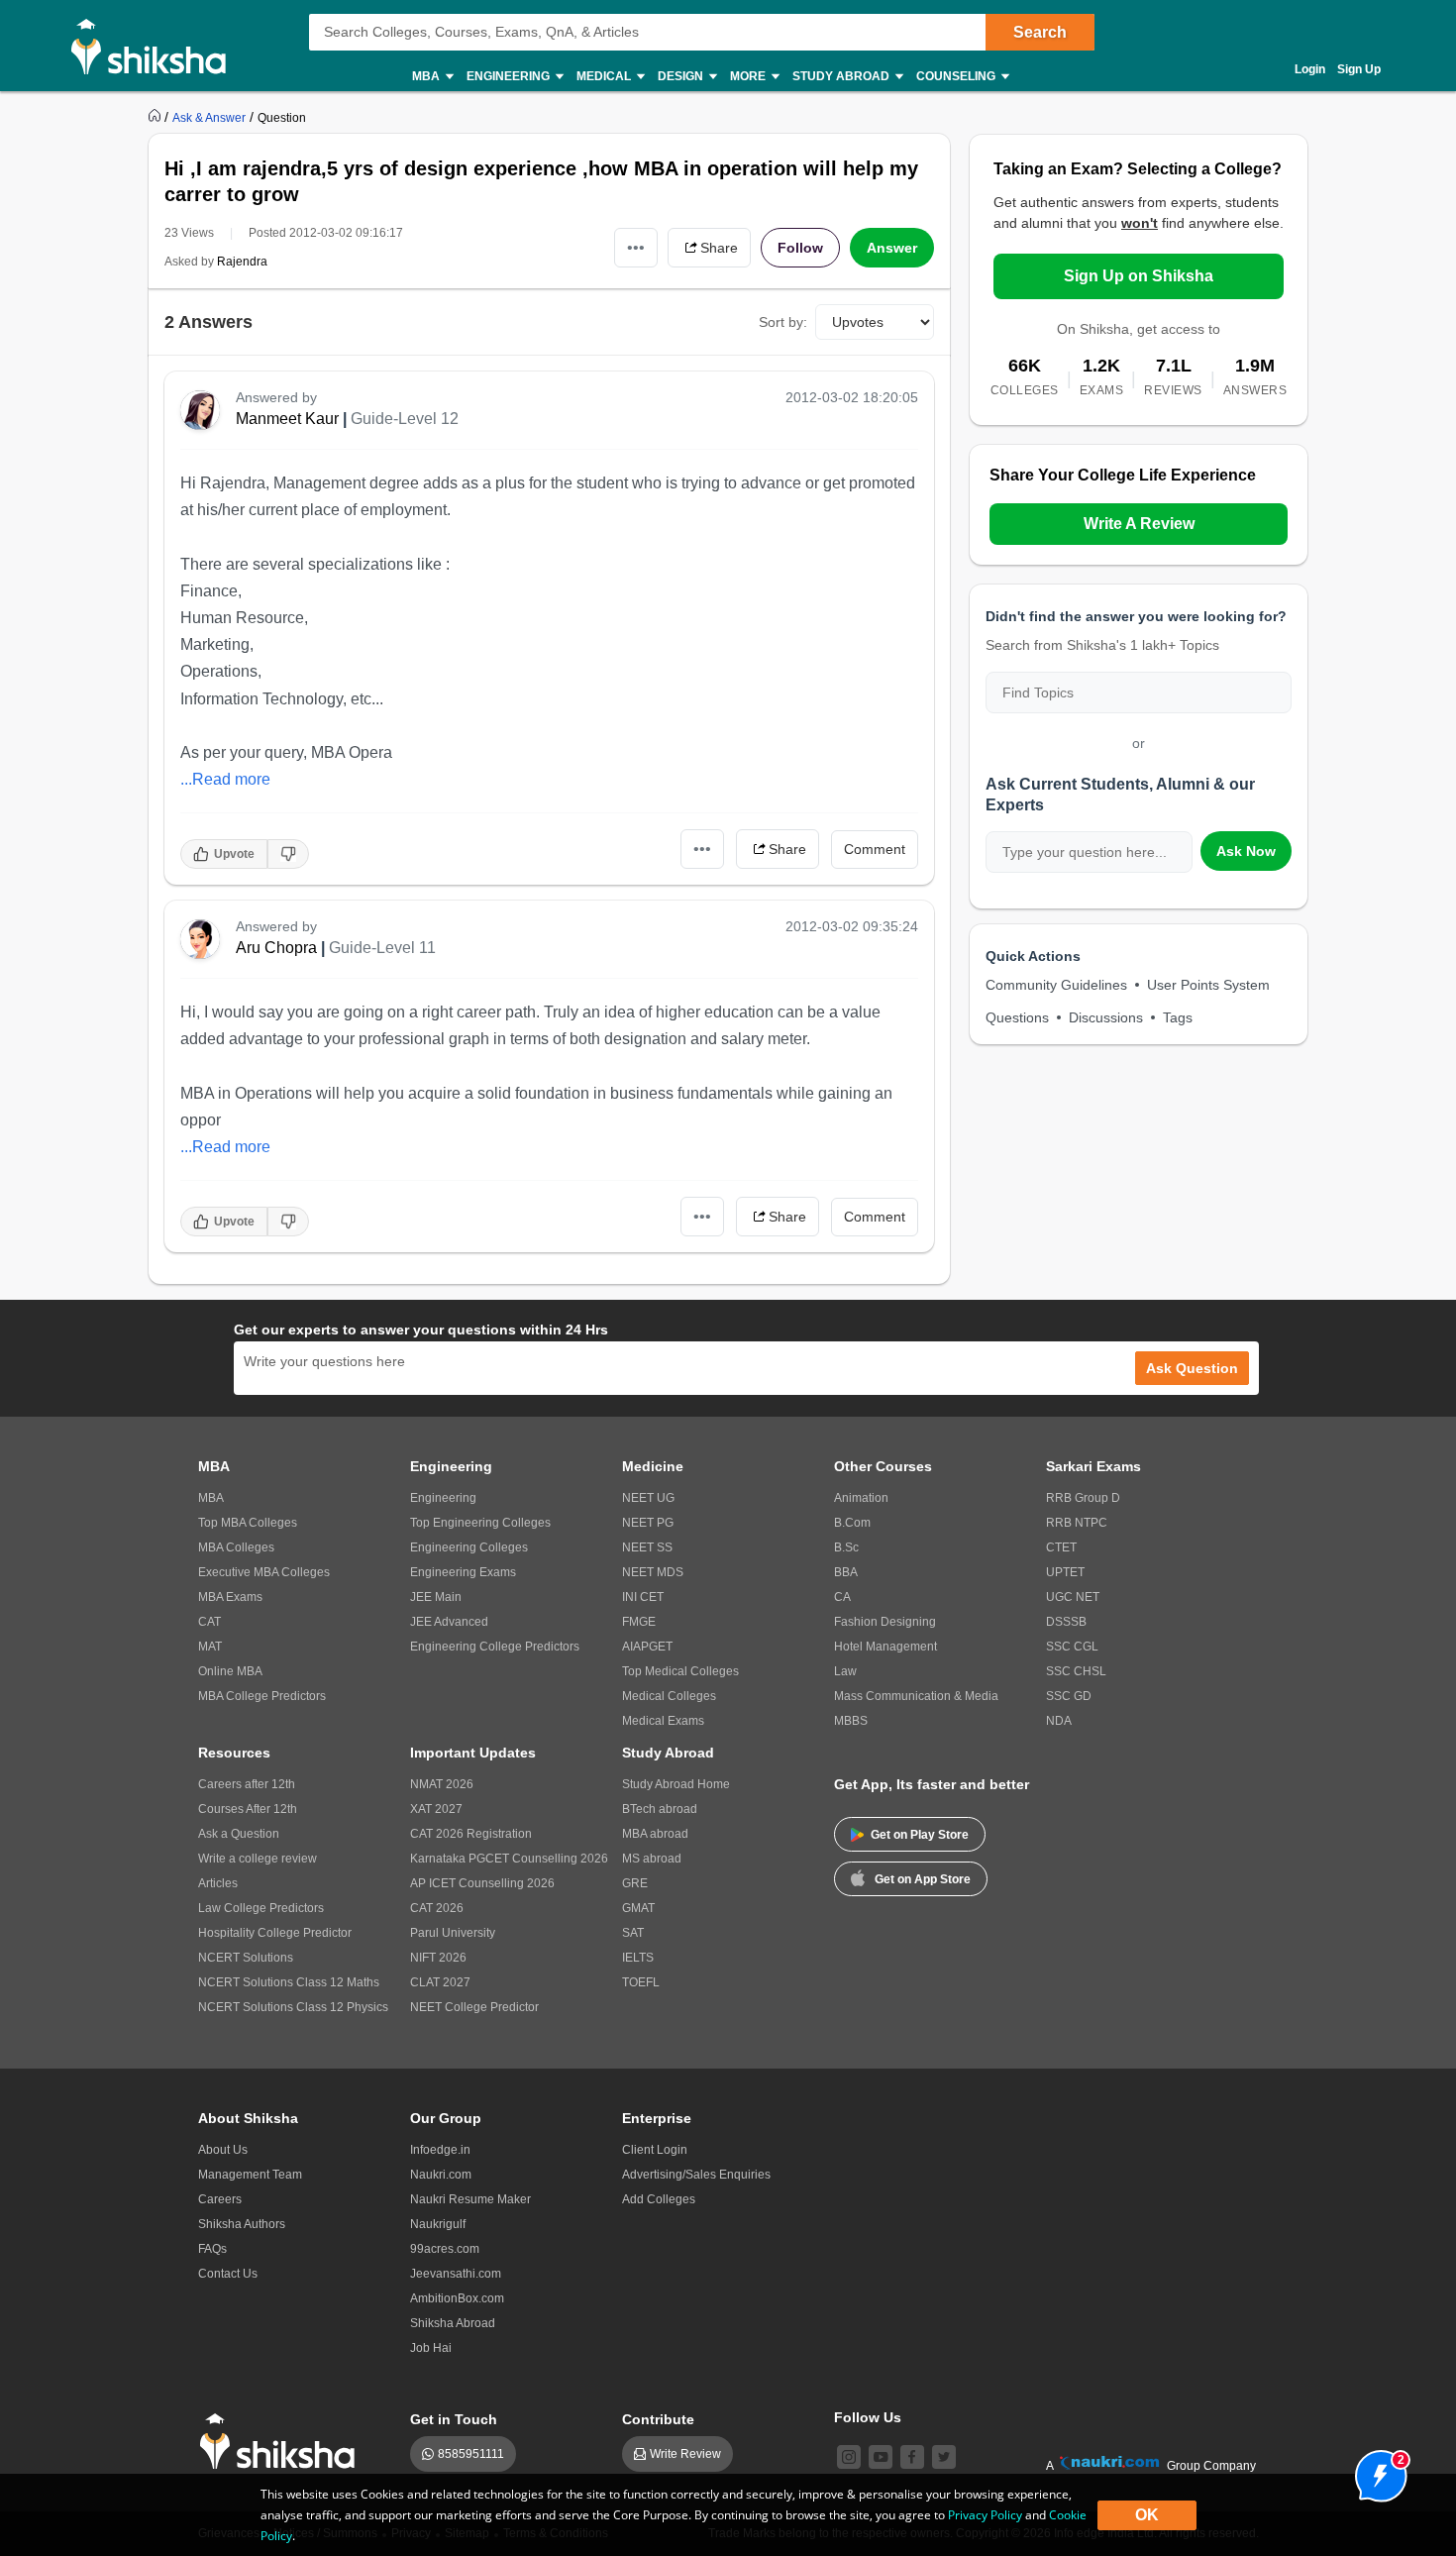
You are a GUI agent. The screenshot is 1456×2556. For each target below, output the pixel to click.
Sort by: (783, 322)
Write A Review (1139, 524)
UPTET (1065, 1572)
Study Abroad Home (676, 1784)
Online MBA (230, 1671)
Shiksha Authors (242, 2224)
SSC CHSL (1076, 1671)
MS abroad (652, 1859)
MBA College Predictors (262, 1696)
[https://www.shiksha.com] (156, 117)
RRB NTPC (1077, 1523)
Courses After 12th (248, 1809)
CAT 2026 (437, 1908)
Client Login (655, 2150)
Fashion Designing (885, 1622)
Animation (861, 1498)
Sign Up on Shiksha (1139, 276)
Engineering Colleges (469, 1547)
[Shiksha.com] (156, 46)
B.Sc (846, 1547)
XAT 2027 (436, 1809)
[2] (1376, 2471)
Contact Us (228, 2274)
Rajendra (242, 262)
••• (636, 247)
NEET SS (647, 1547)
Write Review (685, 2454)
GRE (635, 1883)
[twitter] (944, 2457)
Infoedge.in (440, 2150)
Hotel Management (885, 1647)
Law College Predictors (261, 1908)
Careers (220, 2199)
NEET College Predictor (474, 2007)
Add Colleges (659, 2199)
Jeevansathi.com (456, 2274)
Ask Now (1246, 851)
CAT (209, 1622)
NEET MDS (653, 1572)
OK (1147, 2515)
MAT (210, 1647)
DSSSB (1066, 1622)
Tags (1178, 1017)
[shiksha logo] (283, 2442)
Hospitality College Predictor (275, 1933)
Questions (1017, 1017)
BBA (846, 1572)
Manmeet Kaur (287, 419)
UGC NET (1073, 1597)
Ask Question (1192, 1368)
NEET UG (648, 1498)
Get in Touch (454, 2419)
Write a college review (258, 1859)
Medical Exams (663, 1721)
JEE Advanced (449, 1622)
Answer (892, 248)
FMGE (639, 1622)
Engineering (443, 1498)
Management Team (250, 2175)
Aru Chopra (276, 948)
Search (1040, 32)
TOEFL (641, 1982)
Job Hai (431, 2348)
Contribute (658, 2419)
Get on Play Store (920, 1835)
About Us (223, 2150)
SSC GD (1069, 1696)
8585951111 (471, 2454)
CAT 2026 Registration (471, 1834)
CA (842, 1597)
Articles (218, 1883)
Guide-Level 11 (382, 948)
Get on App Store (923, 1879)
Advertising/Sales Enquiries (696, 2175)
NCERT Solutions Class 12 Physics (293, 2007)
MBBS (851, 1721)
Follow (800, 248)
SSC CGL (1072, 1647)
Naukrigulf (438, 2224)
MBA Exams (230, 1597)
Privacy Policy (985, 2515)
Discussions (1106, 1017)
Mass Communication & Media (916, 1696)
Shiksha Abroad (453, 2323)
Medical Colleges (669, 1696)
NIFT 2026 (438, 1958)
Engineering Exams (463, 1572)
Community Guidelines (1056, 985)
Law (845, 1671)
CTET (1061, 1547)
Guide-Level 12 (405, 419)
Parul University (453, 1933)
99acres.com (445, 2249)
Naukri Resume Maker (470, 2199)
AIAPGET (647, 1647)
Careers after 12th (247, 1784)
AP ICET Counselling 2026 (482, 1883)
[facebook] (912, 2457)
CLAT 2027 (440, 1982)
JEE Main (436, 1597)
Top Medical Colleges (680, 1671)
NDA (1059, 1721)
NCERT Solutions (246, 1958)
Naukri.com (441, 2175)
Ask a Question (239, 1834)
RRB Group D (1083, 1498)
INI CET (643, 1597)
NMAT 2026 (442, 1784)
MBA (211, 1498)
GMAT (638, 1908)
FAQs (212, 2249)
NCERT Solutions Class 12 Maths (289, 1982)
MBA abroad (655, 1834)
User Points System (1208, 985)
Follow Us (868, 2417)
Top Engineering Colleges (480, 1523)
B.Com (852, 1523)
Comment (875, 849)
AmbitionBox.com (457, 2298)
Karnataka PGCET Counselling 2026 (509, 1859)
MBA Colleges (236, 1547)
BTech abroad (660, 1809)
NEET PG (648, 1523)
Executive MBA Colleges (264, 1572)
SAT (633, 1933)
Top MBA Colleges (248, 1523)
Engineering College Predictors (495, 1647)
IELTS (638, 1958)
